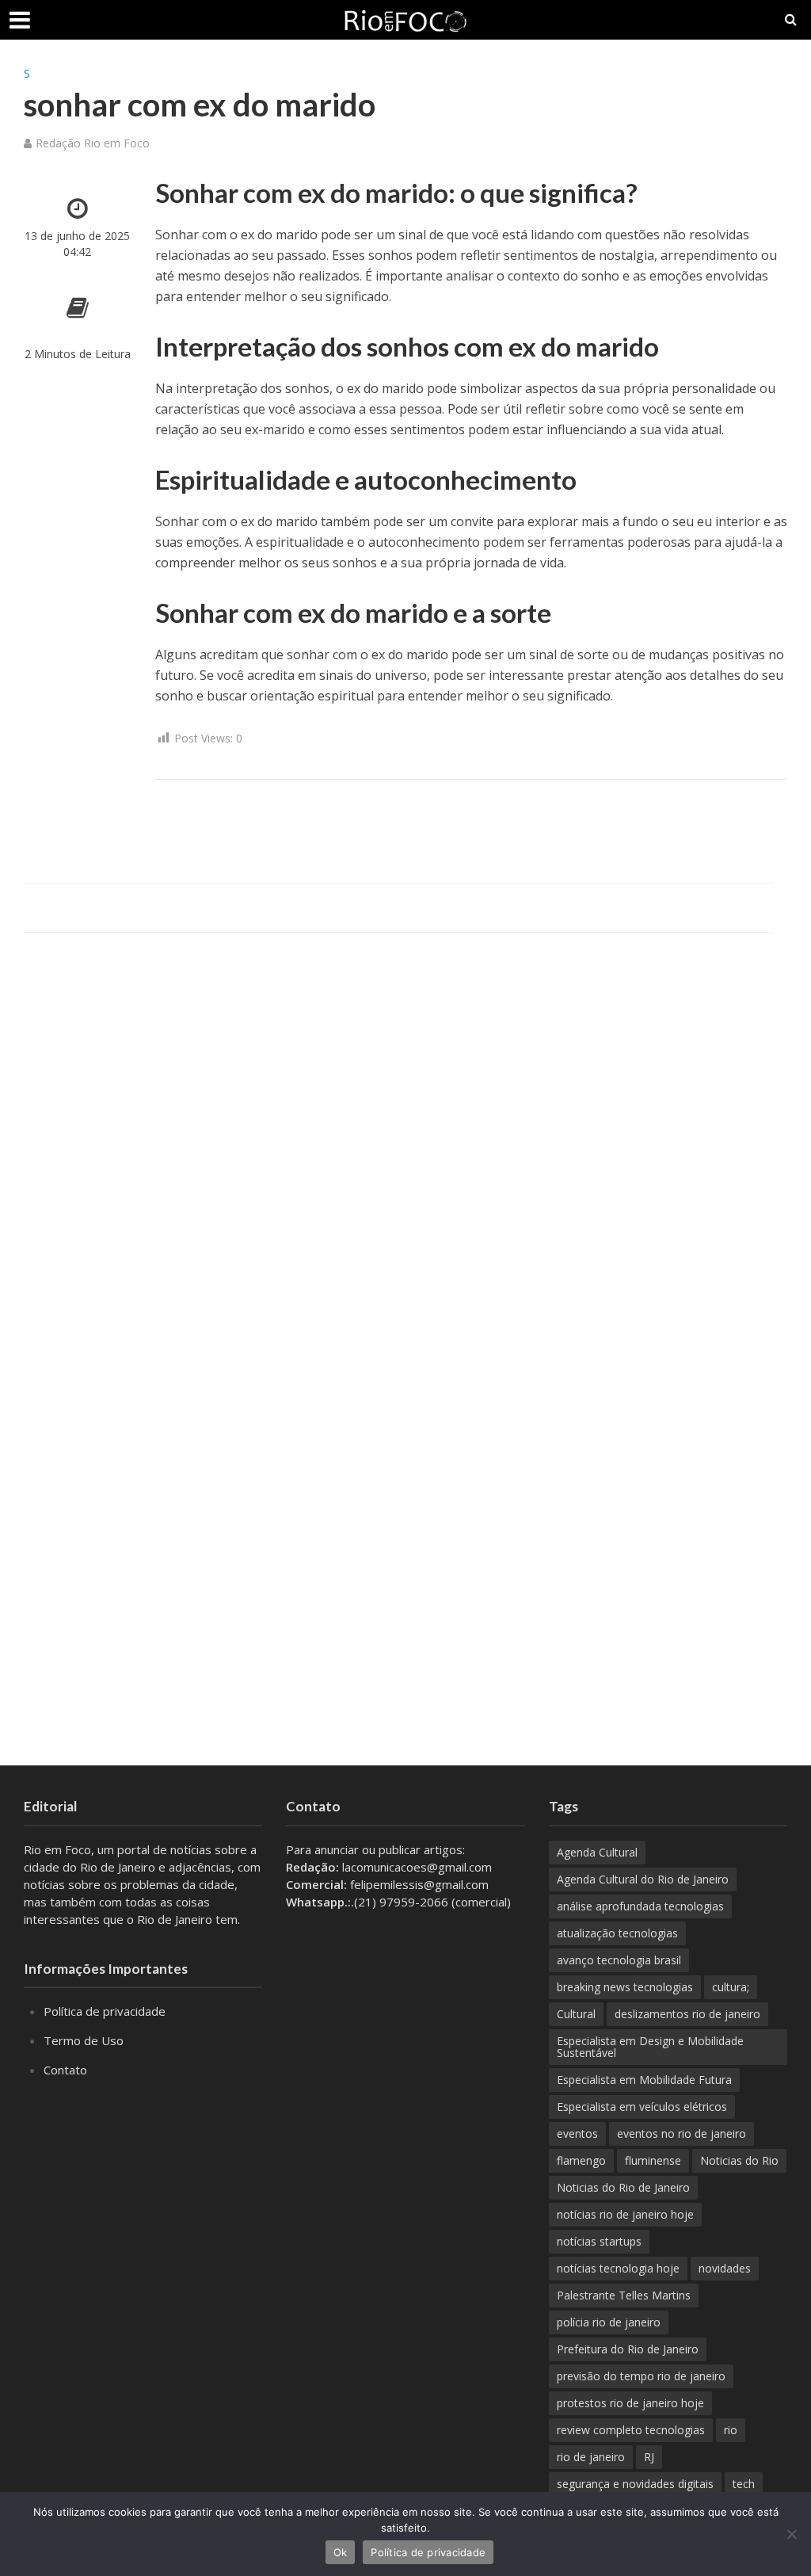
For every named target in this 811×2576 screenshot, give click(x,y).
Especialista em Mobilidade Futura (644, 2080)
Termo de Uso (84, 2040)
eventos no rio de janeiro (682, 2133)
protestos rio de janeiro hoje (630, 2403)
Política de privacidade (105, 2011)
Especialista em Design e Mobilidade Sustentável (650, 2047)
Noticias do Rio (739, 2160)
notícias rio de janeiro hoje (625, 2214)
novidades (725, 2268)
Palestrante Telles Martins (624, 2295)
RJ (649, 2457)
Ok (341, 2552)
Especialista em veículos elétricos (642, 2107)
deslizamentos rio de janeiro (687, 2014)
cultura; (731, 1987)
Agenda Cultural (597, 1852)
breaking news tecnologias (625, 1987)
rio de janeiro (591, 2457)
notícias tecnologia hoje (618, 2268)
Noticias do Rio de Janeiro (623, 2187)
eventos (577, 2133)
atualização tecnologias (617, 1933)
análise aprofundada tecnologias (640, 1906)
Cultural (576, 2014)
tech (744, 2484)
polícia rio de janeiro (609, 2322)
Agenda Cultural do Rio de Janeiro (643, 1879)
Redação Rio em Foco (93, 143)
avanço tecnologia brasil (619, 1960)
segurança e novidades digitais (635, 2484)
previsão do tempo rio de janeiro (641, 2376)
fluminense (653, 2160)
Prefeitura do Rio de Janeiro (628, 2349)
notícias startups (599, 2241)
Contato (65, 2070)
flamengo (581, 2160)
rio (731, 2430)
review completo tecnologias (631, 2430)
